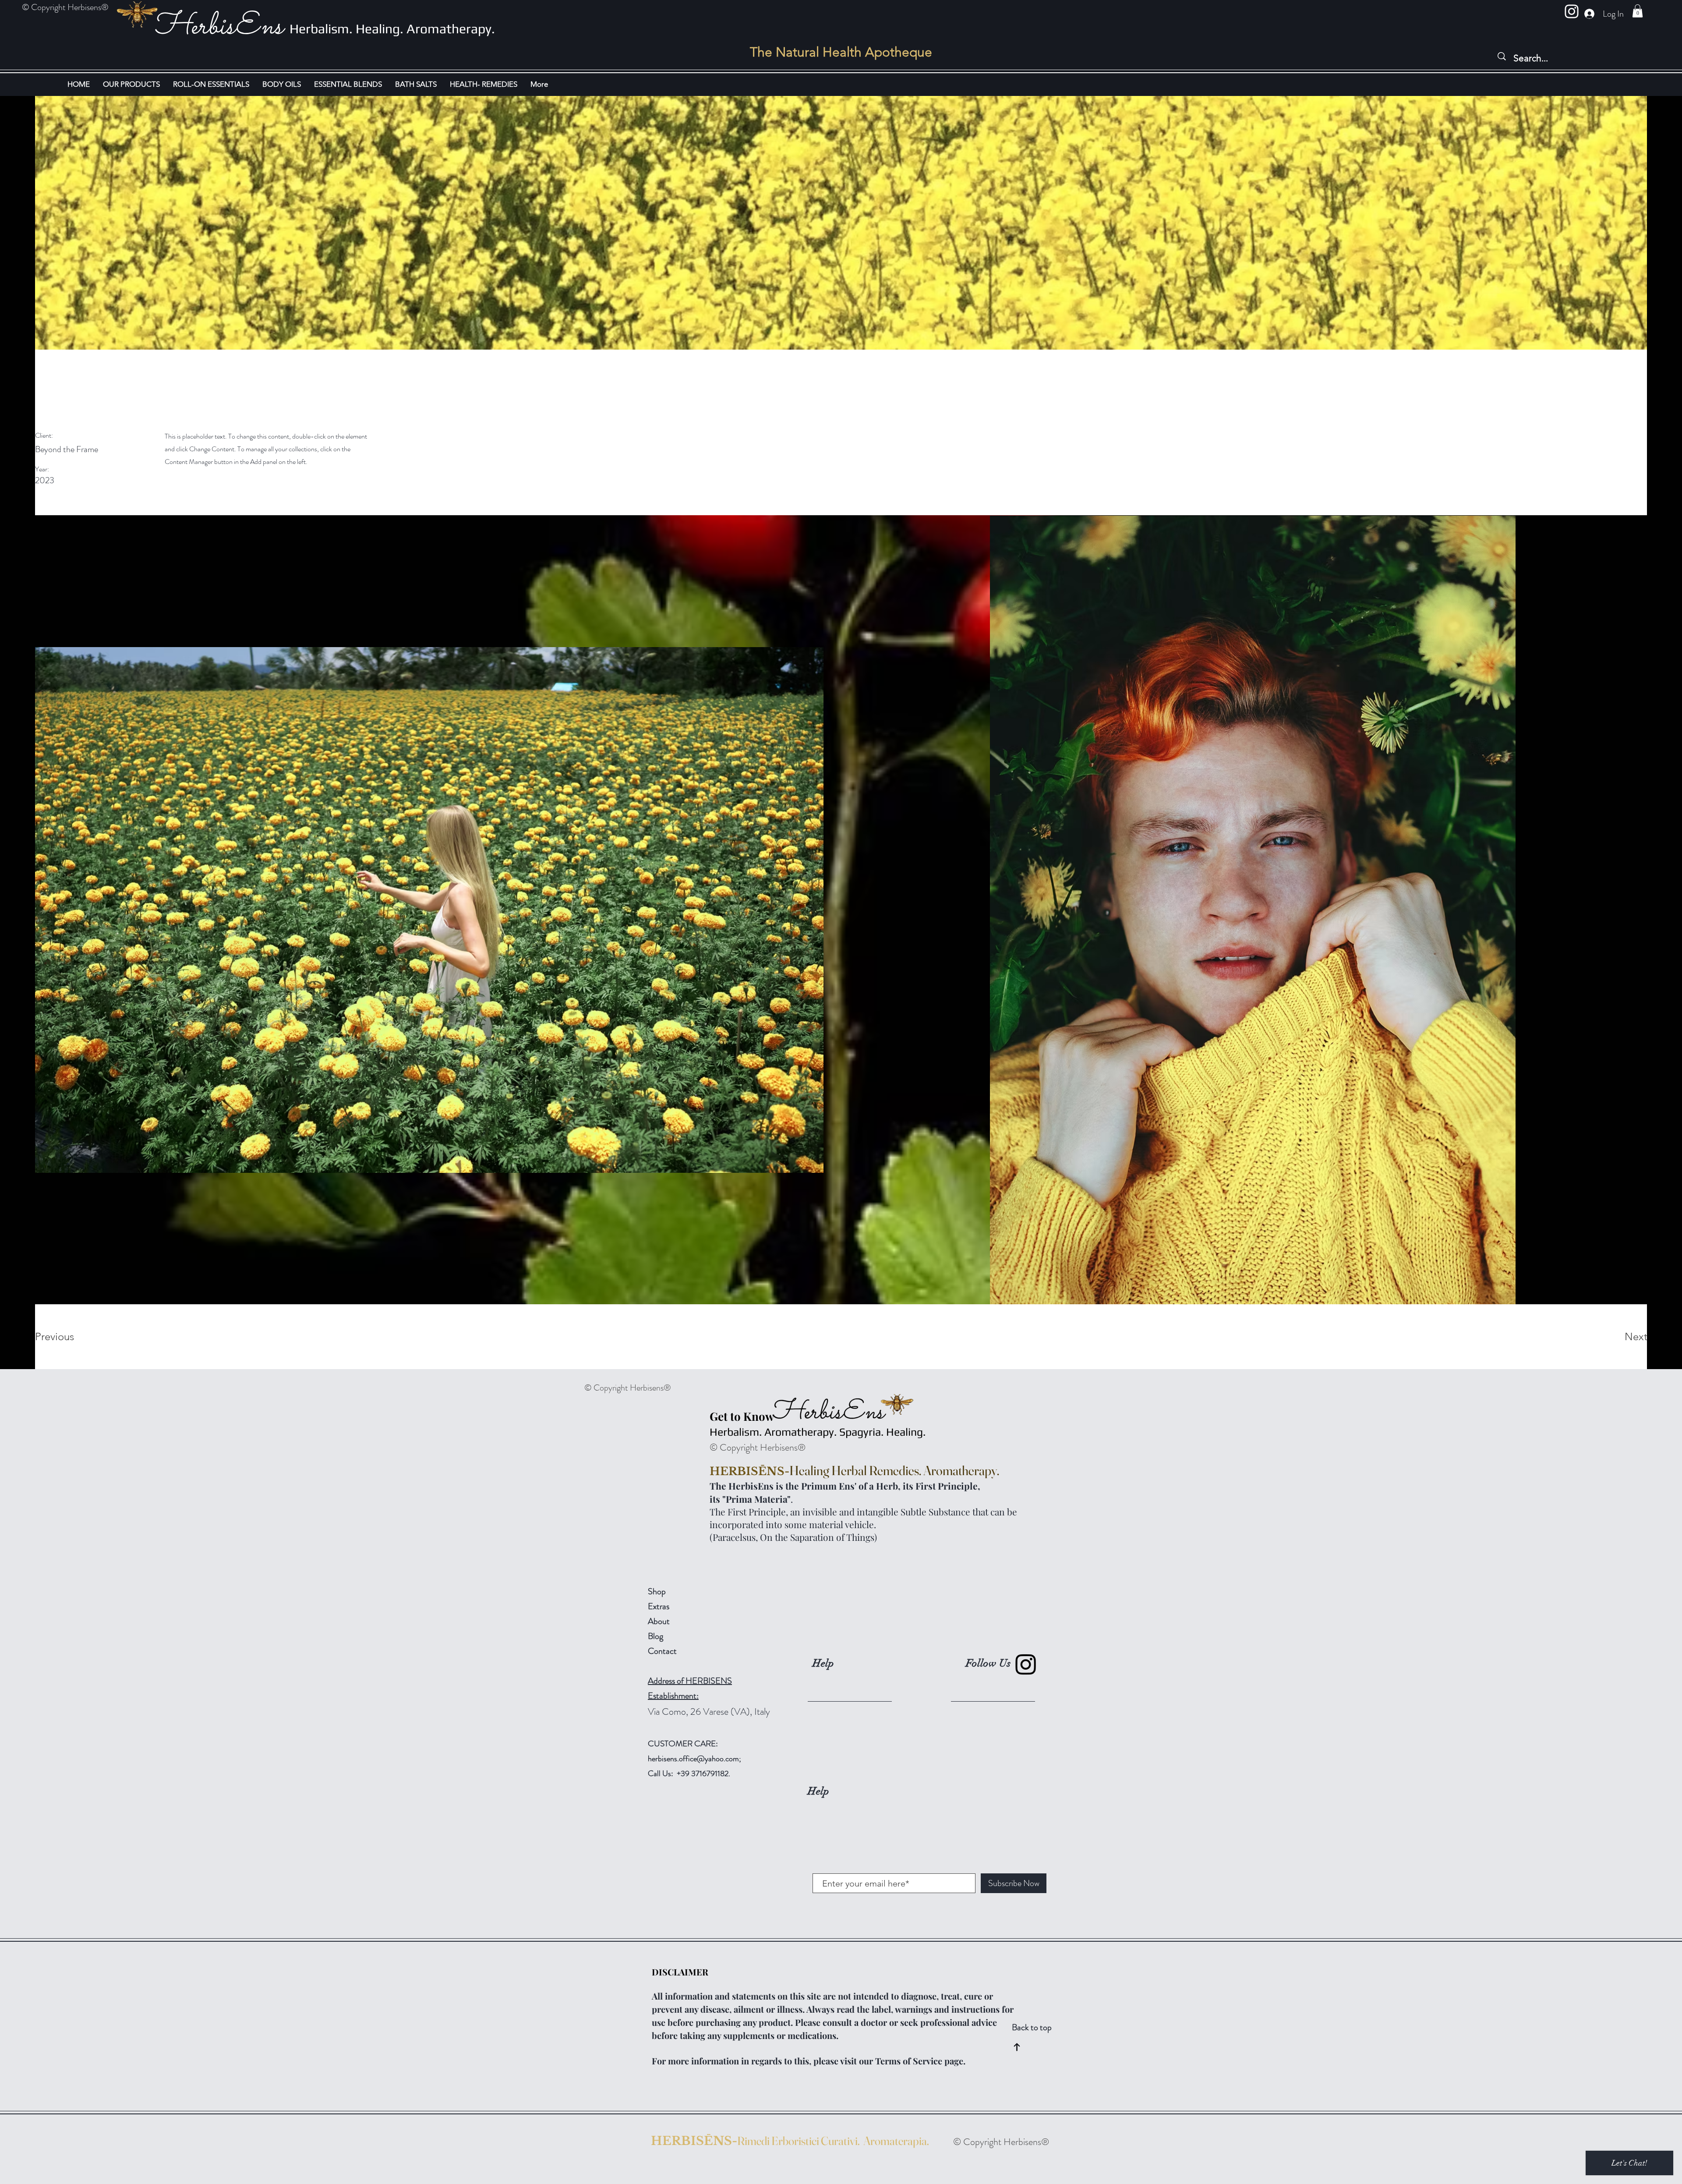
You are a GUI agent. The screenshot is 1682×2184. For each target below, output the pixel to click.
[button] (1638, 11)
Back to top (1032, 2027)
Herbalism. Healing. (348, 29)
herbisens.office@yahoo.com (693, 1759)
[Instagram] (1026, 1664)
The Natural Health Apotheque (841, 52)
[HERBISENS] (1572, 11)
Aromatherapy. (451, 29)
